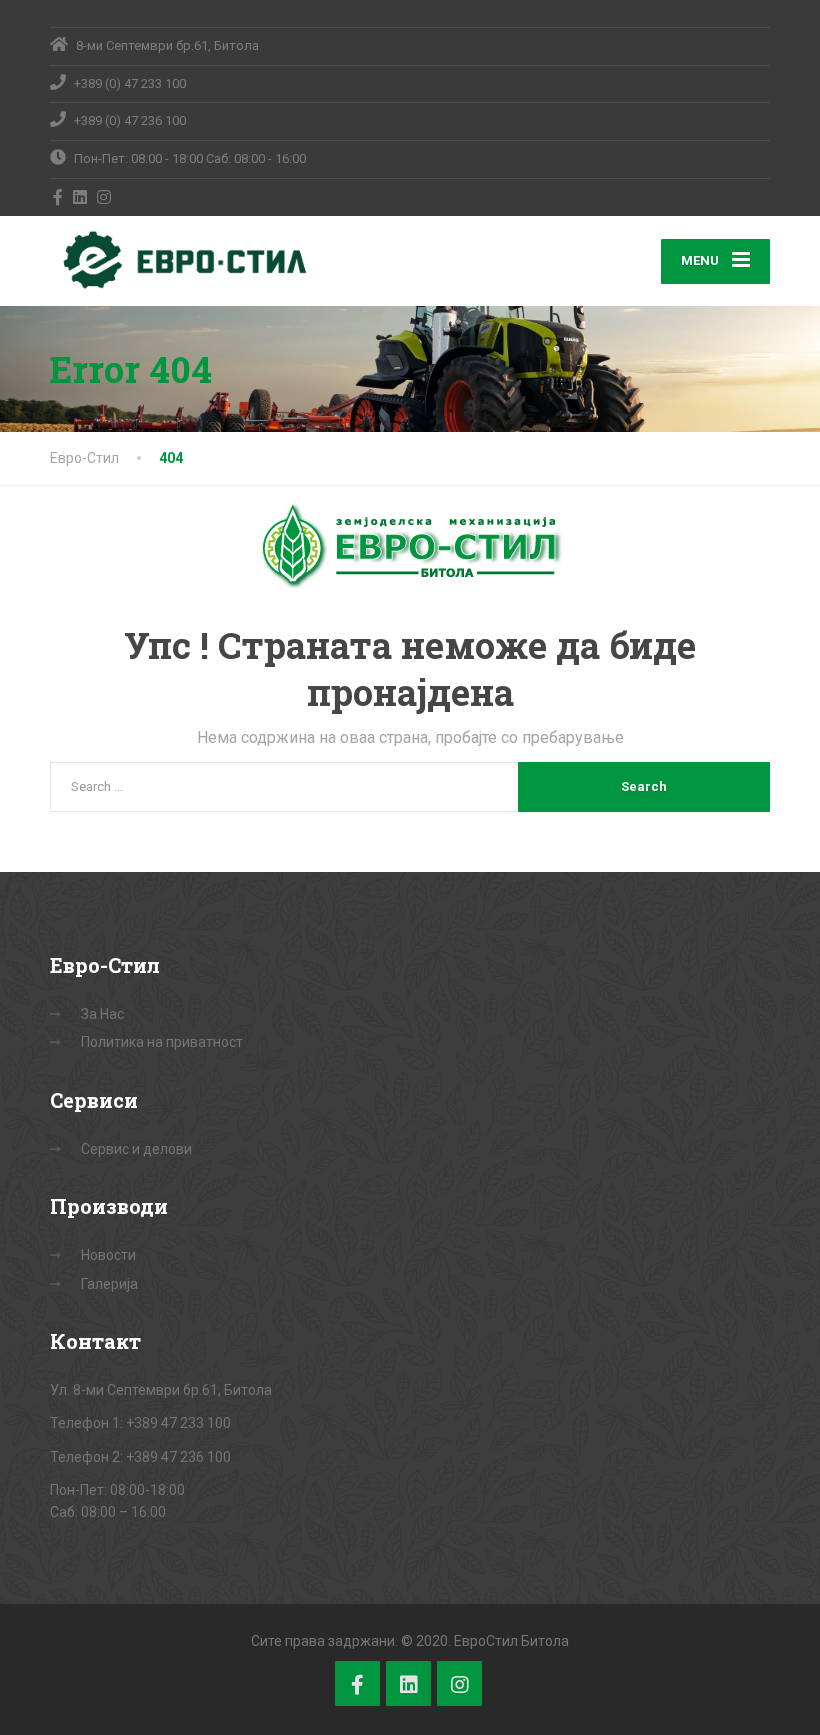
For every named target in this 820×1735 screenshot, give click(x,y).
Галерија (109, 1284)
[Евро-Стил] (180, 260)
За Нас (102, 1014)
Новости (108, 1255)
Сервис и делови (136, 1149)
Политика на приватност (162, 1042)
